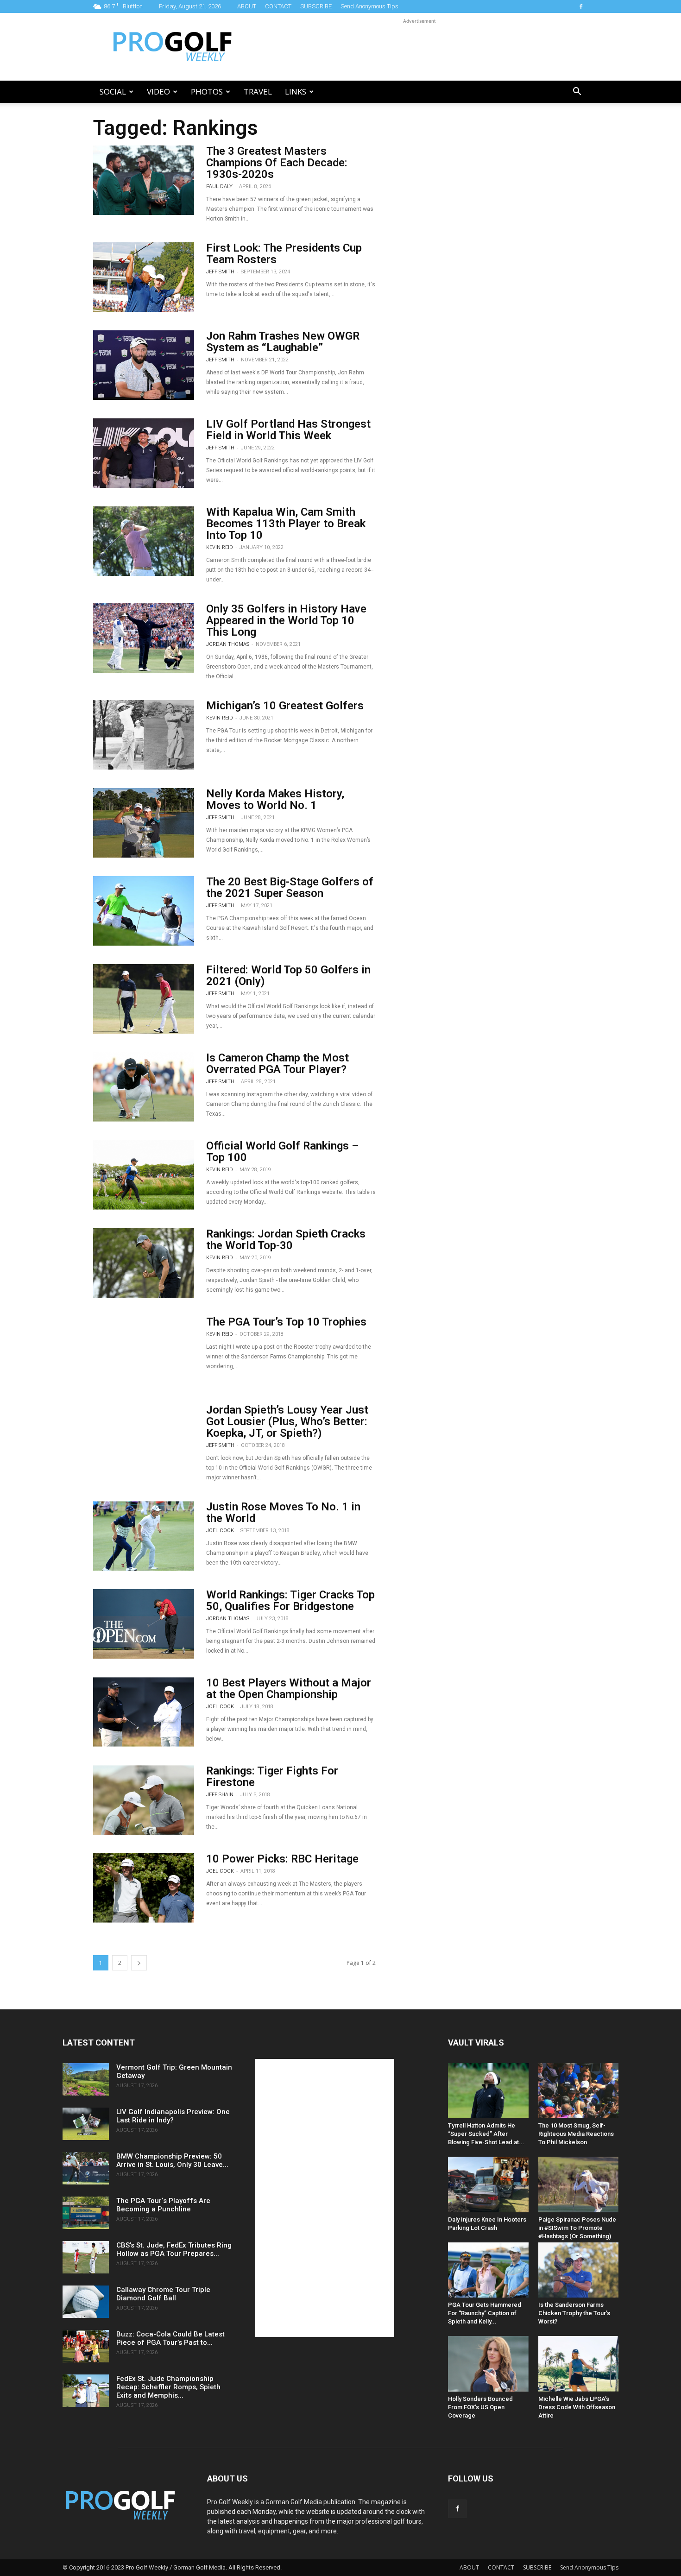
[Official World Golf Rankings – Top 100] (144, 1175)
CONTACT (278, 6)
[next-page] (139, 1963)
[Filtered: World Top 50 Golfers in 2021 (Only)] (144, 999)
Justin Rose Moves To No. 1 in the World (283, 1512)
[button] (577, 92)
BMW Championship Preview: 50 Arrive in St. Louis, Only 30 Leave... (172, 2160)
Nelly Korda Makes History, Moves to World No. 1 (275, 799)
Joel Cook (220, 1531)
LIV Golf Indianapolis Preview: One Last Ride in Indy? (173, 2116)
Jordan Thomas (228, 644)
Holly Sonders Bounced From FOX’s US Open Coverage (480, 2407)
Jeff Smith (220, 272)
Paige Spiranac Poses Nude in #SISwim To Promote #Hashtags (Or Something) (577, 2228)
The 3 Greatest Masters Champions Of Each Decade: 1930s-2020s (277, 163)
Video (158, 92)
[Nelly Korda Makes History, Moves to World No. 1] (144, 823)
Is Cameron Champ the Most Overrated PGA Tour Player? (277, 1064)
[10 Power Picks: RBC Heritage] (144, 1888)
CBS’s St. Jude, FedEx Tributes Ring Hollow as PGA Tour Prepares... (174, 2249)
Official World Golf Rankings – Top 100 (282, 1152)
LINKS (296, 92)
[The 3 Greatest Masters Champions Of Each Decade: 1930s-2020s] (144, 180)
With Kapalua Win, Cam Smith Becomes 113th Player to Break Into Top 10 (286, 524)
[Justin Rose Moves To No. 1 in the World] (144, 1536)
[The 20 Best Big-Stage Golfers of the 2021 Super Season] (144, 911)
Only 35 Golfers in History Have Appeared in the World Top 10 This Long (286, 620)
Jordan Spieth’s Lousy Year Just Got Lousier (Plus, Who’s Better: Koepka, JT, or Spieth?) (287, 1421)
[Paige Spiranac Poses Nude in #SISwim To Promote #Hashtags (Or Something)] (579, 2184)
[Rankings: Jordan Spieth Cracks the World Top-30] (144, 1263)
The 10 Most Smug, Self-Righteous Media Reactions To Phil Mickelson (576, 2134)
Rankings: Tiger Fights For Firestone (272, 1777)
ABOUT (247, 6)
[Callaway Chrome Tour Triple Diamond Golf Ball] (86, 2302)
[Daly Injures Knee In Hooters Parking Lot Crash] (488, 2184)
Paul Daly (219, 186)
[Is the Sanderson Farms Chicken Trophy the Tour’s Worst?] (579, 2270)
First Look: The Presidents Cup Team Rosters (284, 254)
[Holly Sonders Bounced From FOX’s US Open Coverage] (488, 2364)
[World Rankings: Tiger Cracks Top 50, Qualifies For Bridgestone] (144, 1624)
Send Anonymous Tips (369, 6)
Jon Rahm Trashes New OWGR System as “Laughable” (283, 342)
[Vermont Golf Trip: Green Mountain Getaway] (86, 2079)
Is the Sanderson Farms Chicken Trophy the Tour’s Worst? (574, 2313)
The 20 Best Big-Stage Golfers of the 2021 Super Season (290, 887)
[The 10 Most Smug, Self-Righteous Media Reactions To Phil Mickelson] (579, 2091)
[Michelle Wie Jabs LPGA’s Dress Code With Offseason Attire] (579, 2364)
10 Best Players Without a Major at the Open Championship (289, 1689)
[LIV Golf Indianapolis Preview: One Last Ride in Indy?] (86, 2124)
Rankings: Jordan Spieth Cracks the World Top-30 (286, 1240)
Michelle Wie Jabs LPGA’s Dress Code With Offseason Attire (577, 2407)
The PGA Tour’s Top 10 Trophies (286, 1322)
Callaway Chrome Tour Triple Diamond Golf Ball (163, 2294)
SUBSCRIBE (316, 6)
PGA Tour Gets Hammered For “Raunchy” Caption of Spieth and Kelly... (485, 2313)
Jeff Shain (220, 1795)
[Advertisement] (419, 47)
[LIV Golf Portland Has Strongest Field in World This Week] (144, 453)
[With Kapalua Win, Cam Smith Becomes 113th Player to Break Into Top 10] (144, 541)
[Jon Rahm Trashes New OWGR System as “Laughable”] (144, 365)
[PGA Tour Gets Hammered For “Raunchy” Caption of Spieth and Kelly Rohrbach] (488, 2270)
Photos (207, 92)
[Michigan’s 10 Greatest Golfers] (144, 735)
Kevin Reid (220, 547)
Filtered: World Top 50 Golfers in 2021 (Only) (288, 975)
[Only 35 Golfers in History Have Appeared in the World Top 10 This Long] (144, 638)
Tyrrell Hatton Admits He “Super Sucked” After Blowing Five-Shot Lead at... (486, 2134)
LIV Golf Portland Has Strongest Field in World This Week (288, 430)
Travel (258, 92)
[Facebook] (581, 6)
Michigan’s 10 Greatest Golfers (285, 706)
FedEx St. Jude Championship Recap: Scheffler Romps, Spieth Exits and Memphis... (168, 2387)
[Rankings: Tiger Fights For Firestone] (144, 1800)
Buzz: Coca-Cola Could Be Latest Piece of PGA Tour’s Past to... (170, 2338)
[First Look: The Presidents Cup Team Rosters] (144, 277)
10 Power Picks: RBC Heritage (282, 1859)
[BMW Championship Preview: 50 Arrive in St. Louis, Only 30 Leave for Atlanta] (86, 2168)
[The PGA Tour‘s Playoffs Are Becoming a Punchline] (86, 2213)
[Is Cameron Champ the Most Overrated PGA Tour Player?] (144, 1087)
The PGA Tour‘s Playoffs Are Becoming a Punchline (163, 2205)
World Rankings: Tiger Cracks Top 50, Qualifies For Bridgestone (290, 1601)
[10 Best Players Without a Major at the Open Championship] (144, 1712)
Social (113, 92)
